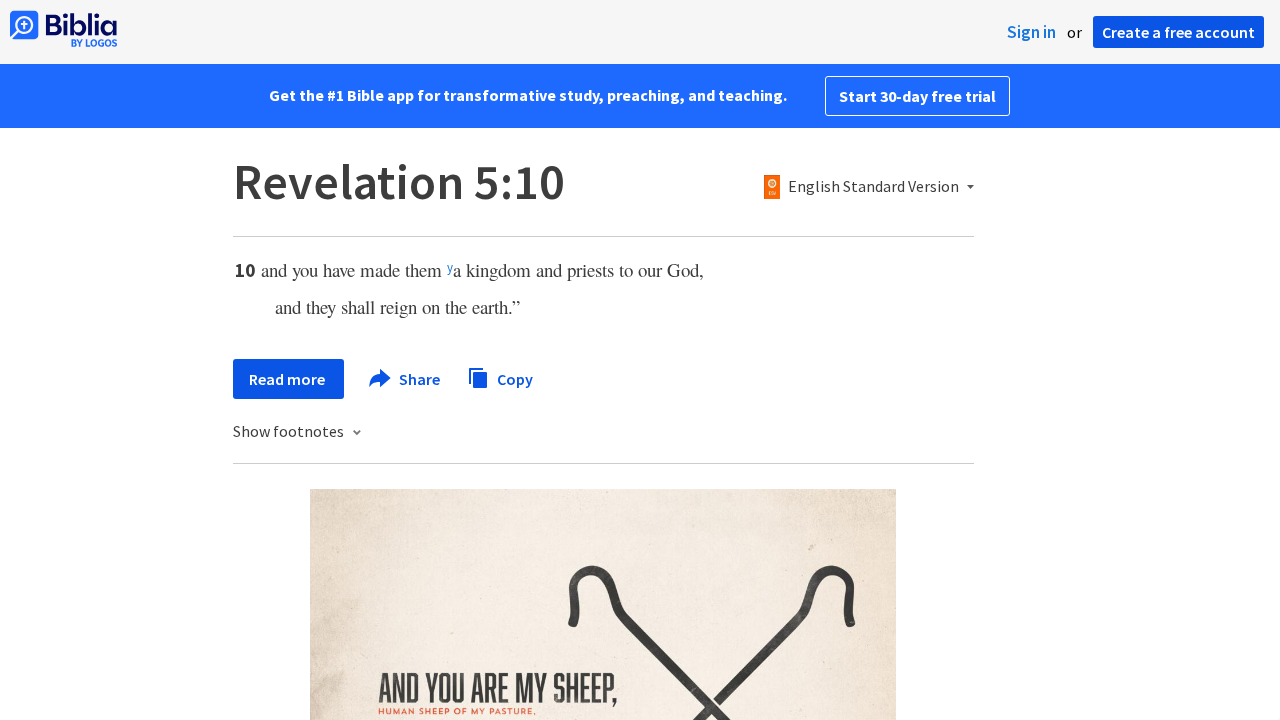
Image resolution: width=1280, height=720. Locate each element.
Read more (288, 379)
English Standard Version (873, 187)
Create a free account (1178, 32)
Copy (513, 378)
